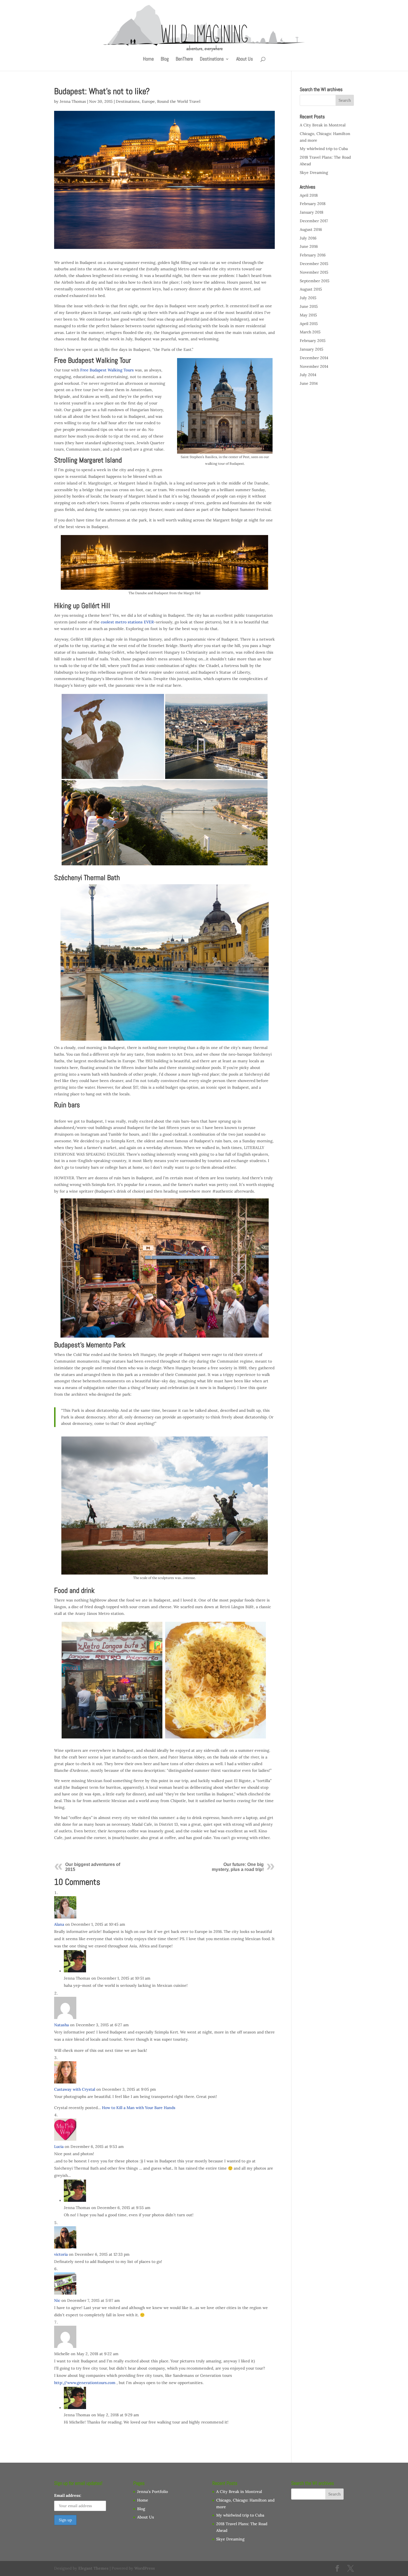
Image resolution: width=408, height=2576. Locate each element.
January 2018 (312, 212)
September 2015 (315, 281)
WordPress (145, 2568)
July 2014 (308, 375)
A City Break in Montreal (323, 125)
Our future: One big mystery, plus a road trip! (238, 1867)
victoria (61, 2254)
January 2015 (312, 349)
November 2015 (314, 272)
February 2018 (313, 204)
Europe (148, 101)
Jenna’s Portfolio (153, 2492)
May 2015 (308, 315)
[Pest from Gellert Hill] (216, 737)
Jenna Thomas (73, 101)
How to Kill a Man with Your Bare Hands (139, 2108)
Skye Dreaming (314, 173)
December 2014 (314, 358)
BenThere (184, 59)
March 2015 (310, 332)
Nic (57, 2300)
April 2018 (309, 195)
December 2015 (314, 264)
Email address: (68, 2495)
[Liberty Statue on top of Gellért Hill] (113, 737)
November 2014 (314, 366)
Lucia (59, 2147)
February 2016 (313, 255)
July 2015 (308, 298)
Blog (165, 59)
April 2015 (309, 324)
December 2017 (314, 221)
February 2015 (313, 341)
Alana (59, 1924)
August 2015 (311, 289)
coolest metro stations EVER (127, 622)
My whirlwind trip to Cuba (324, 149)
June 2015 (309, 306)
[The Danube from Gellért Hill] (165, 823)
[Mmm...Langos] (216, 1680)
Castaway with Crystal (75, 2089)
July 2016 (308, 238)
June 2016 (309, 246)
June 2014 (309, 383)
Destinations (212, 59)
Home (148, 59)
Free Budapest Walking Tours (107, 370)
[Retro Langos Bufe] (113, 1680)
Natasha (61, 2025)
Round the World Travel (179, 101)
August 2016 (311, 229)
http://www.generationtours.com (85, 2383)
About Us (245, 59)
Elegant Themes (93, 2568)
